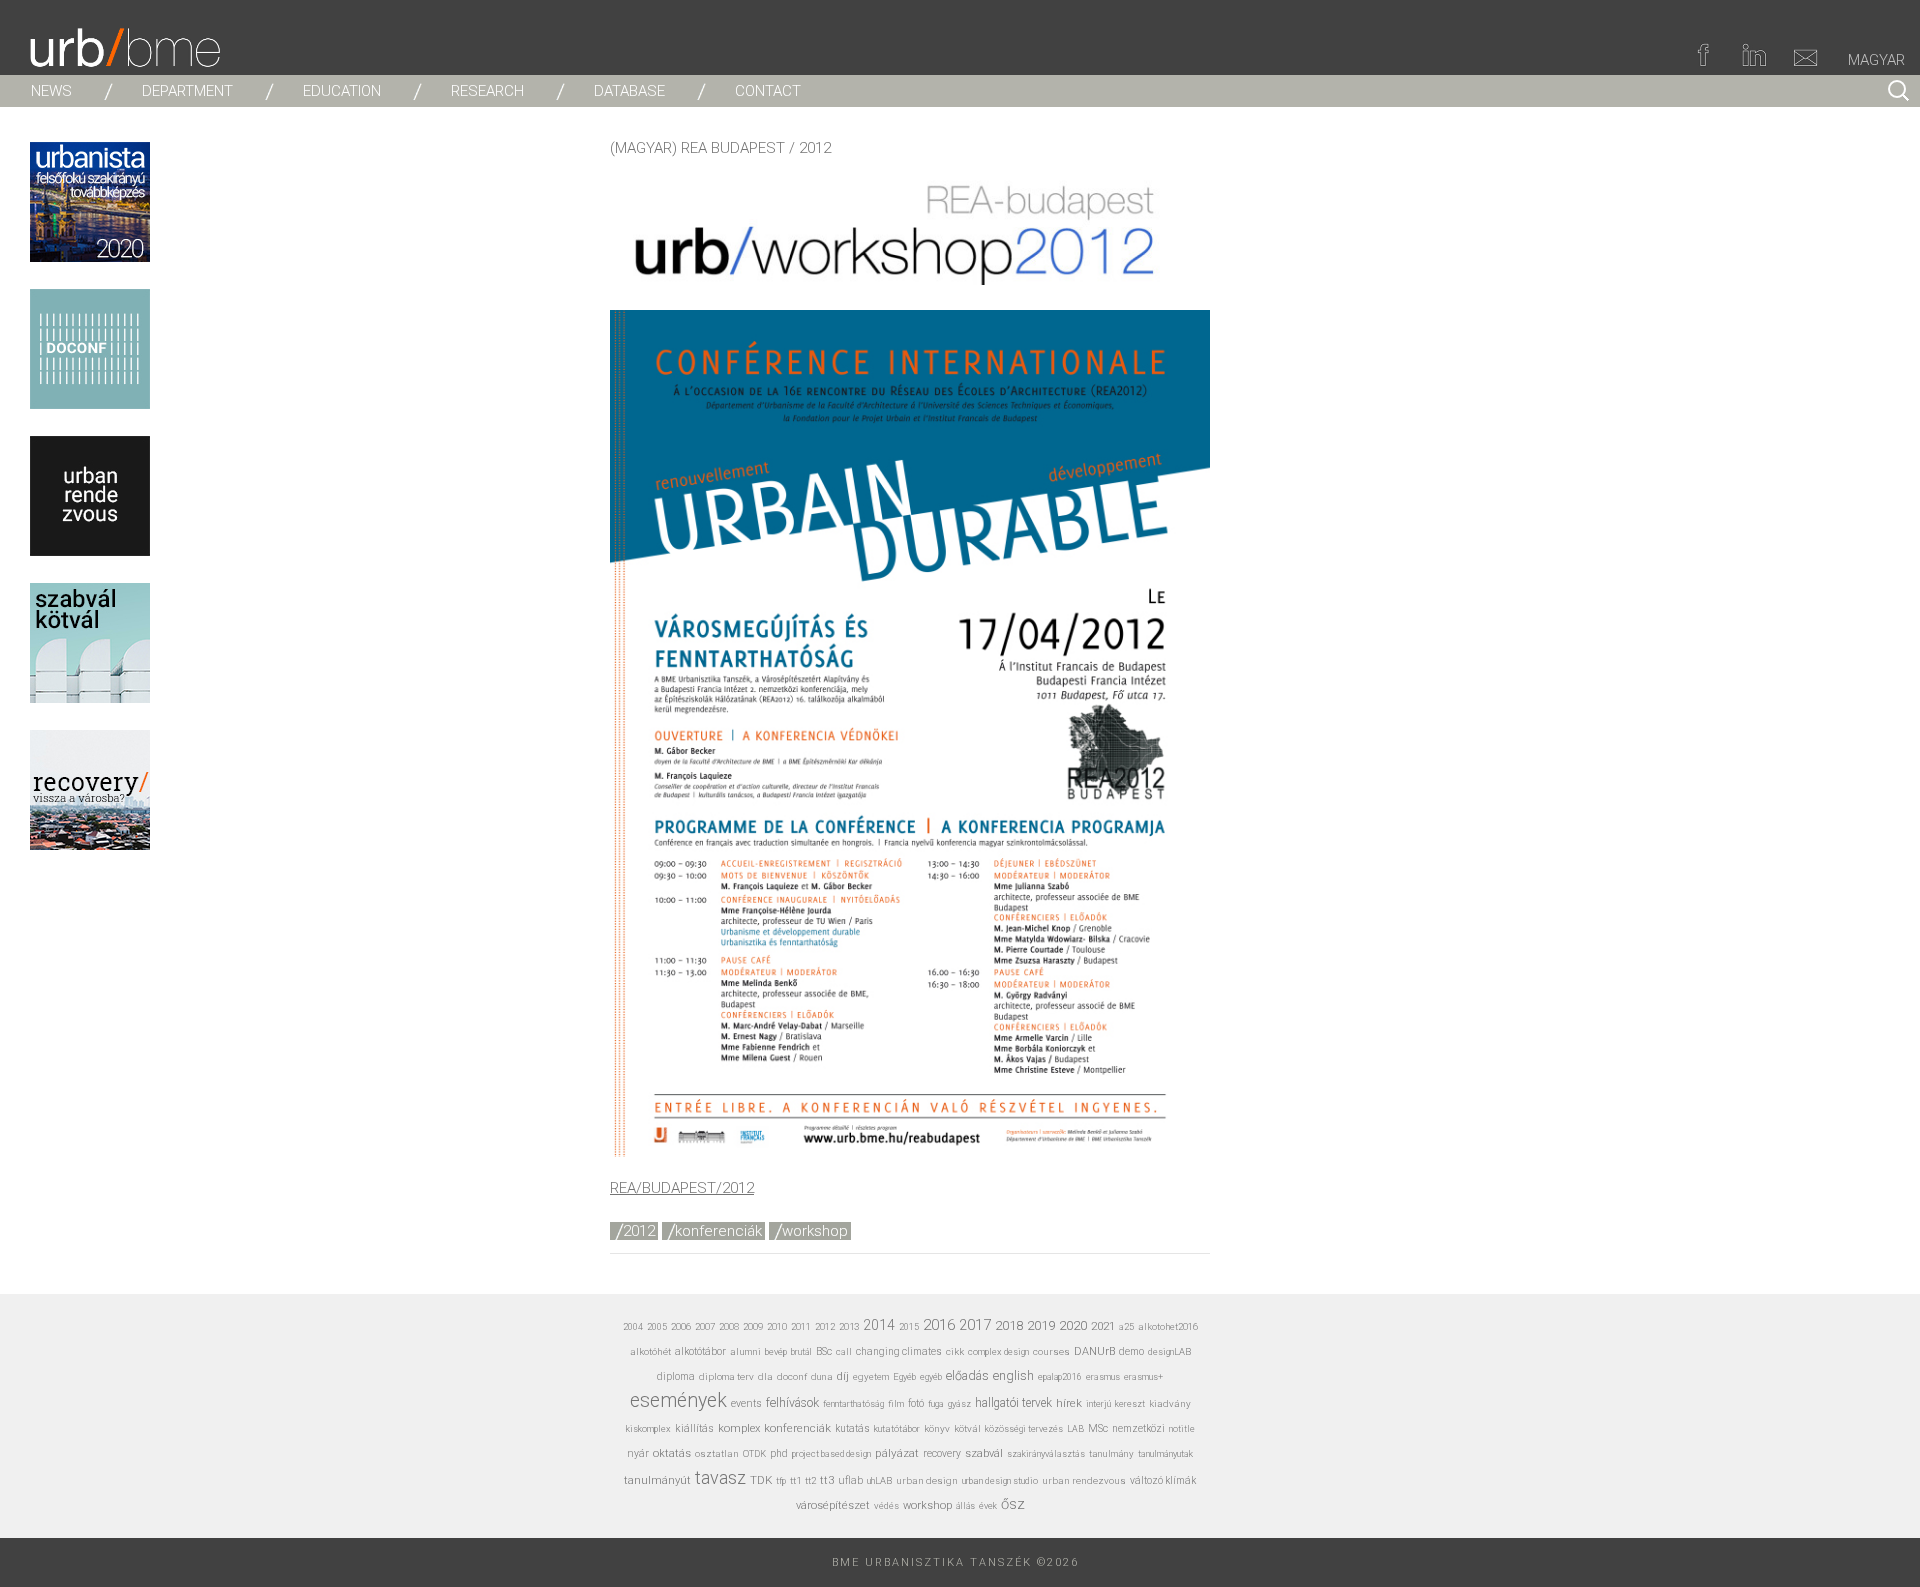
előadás (967, 1375)
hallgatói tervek (1013, 1403)
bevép (776, 1351)
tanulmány (1111, 1453)
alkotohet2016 (1168, 1326)
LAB (1075, 1429)
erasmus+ (1143, 1376)
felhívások (792, 1403)
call (844, 1351)
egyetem (871, 1376)
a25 (1126, 1326)
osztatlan (717, 1453)
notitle (1182, 1429)
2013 (849, 1326)
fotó (916, 1403)
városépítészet (833, 1505)
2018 (1009, 1325)
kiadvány (1170, 1403)
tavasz (720, 1477)
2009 (753, 1326)
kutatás (852, 1428)
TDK (761, 1480)
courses (1051, 1351)
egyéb (931, 1377)
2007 (705, 1326)
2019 (1041, 1325)
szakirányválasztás (1046, 1454)
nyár (638, 1453)
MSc (1098, 1428)
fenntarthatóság (853, 1403)
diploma (676, 1376)
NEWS (51, 91)
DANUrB (1094, 1351)
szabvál (984, 1453)
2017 (975, 1325)
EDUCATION (342, 91)
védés (886, 1505)
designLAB (1169, 1351)
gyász (959, 1403)
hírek (1069, 1403)
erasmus (1103, 1376)
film (896, 1403)
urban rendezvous (1084, 1480)
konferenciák (718, 1231)
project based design (831, 1454)
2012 (639, 1231)
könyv (937, 1428)
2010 (777, 1326)
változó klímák (1163, 1480)
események (678, 1400)
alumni (745, 1351)
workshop (815, 1231)
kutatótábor (897, 1428)
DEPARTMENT (187, 91)
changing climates (899, 1351)
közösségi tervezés (1024, 1429)
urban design (927, 1480)
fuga (936, 1404)
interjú (1098, 1403)
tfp (781, 1481)
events (746, 1403)
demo (1131, 1351)
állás (965, 1506)
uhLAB (879, 1480)
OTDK (754, 1454)
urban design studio (1000, 1480)
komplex (739, 1428)
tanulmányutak (1165, 1453)
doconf (792, 1376)
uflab (850, 1480)
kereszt (1130, 1404)
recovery (942, 1453)
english (1013, 1375)
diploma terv (726, 1376)
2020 (1073, 1325)
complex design (998, 1351)
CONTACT (768, 91)
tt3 (827, 1480)
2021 (1103, 1326)
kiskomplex (648, 1428)
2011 (801, 1326)
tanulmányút (657, 1480)
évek (988, 1506)
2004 (633, 1327)
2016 (939, 1325)
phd (779, 1453)
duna (822, 1376)
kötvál (967, 1428)
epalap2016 (1060, 1377)
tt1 (795, 1480)
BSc (824, 1351)
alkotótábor (700, 1351)
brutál (801, 1352)
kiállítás (694, 1428)
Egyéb (904, 1376)
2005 (657, 1327)
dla (765, 1376)
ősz (1013, 1504)
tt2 (810, 1480)
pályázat (897, 1453)
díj (843, 1376)
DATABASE (629, 91)
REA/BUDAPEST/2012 (682, 1188)
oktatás (672, 1453)
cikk (955, 1351)
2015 (909, 1327)
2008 (729, 1326)
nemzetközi (1138, 1428)
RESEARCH (487, 91)
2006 (681, 1326)
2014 (879, 1325)
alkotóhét (650, 1351)
